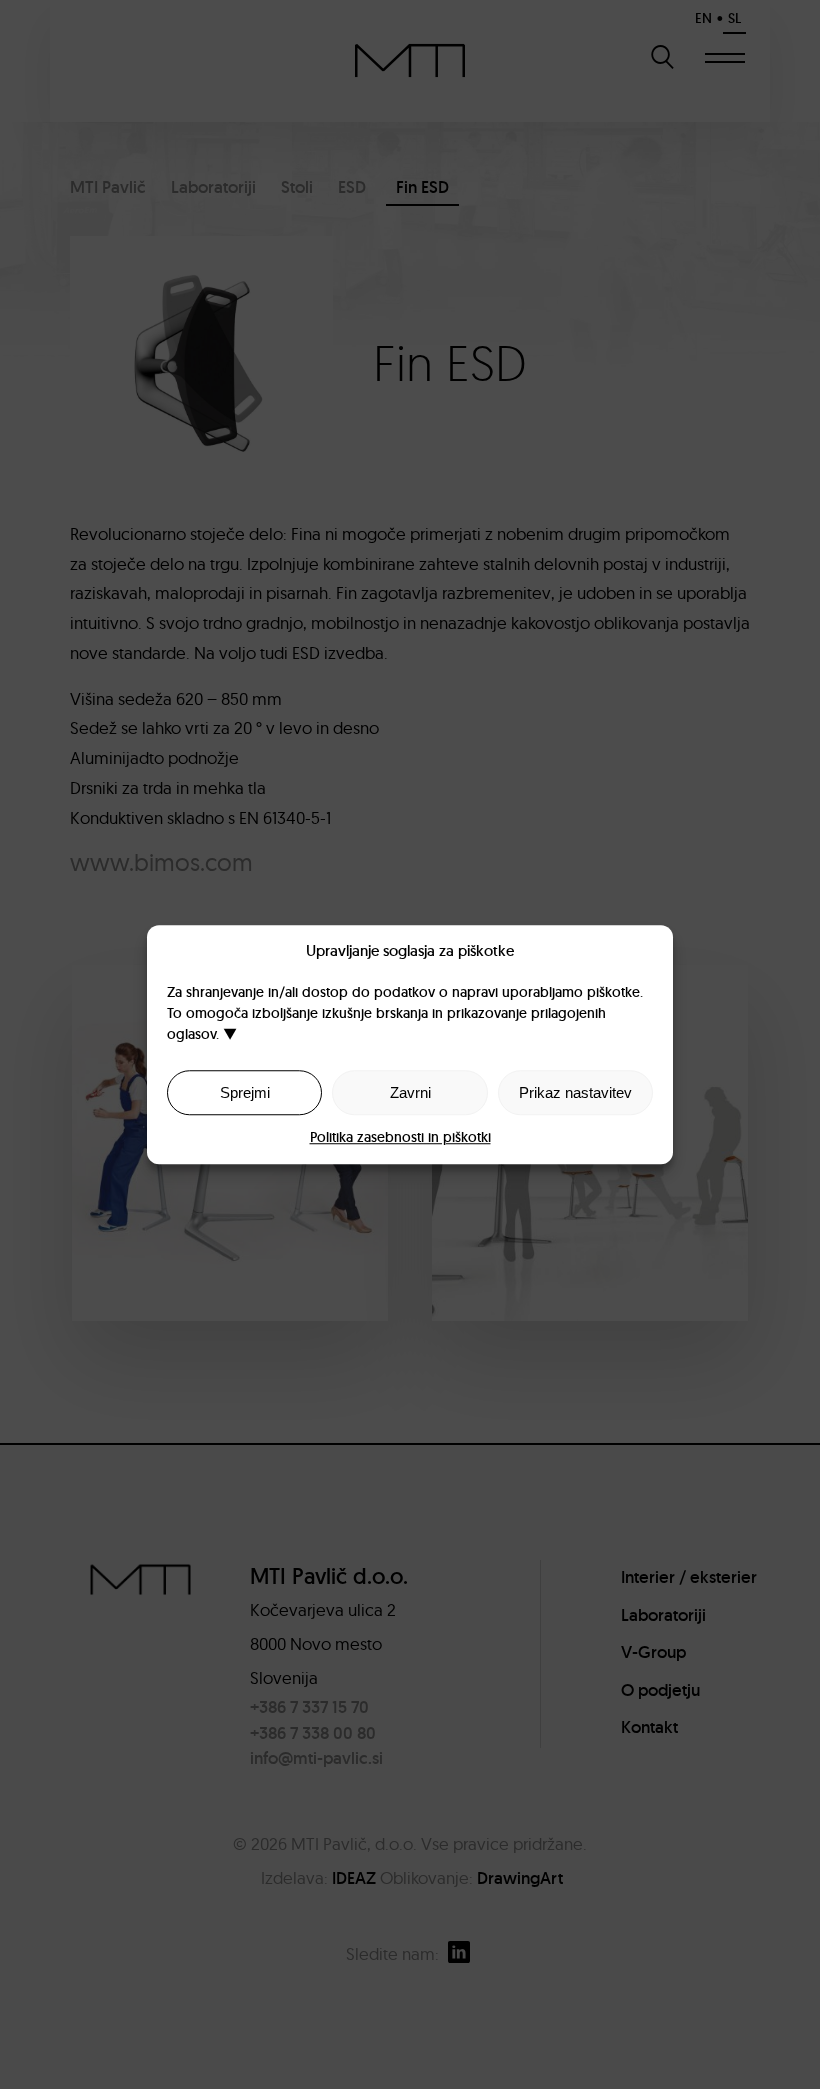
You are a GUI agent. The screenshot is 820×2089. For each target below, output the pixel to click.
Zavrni (410, 1092)
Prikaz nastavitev (575, 1092)
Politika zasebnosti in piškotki (400, 1137)
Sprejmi (245, 1092)
